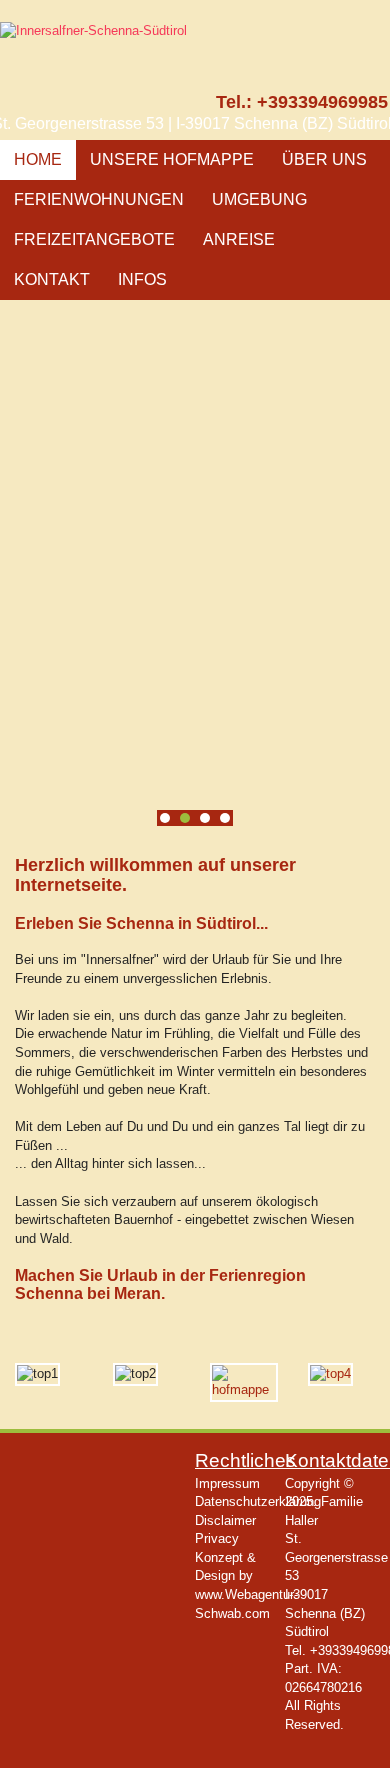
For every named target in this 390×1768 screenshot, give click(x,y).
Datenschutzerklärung (258, 1501)
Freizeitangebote (94, 239)
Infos (142, 279)
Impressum (227, 1483)
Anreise (239, 239)
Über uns (324, 159)
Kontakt (52, 279)
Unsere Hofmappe (172, 159)
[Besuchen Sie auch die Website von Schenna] (330, 1373)
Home (38, 159)
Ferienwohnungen (99, 199)
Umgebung (259, 199)
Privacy (217, 1538)
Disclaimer (225, 1520)
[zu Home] (126, 77)
